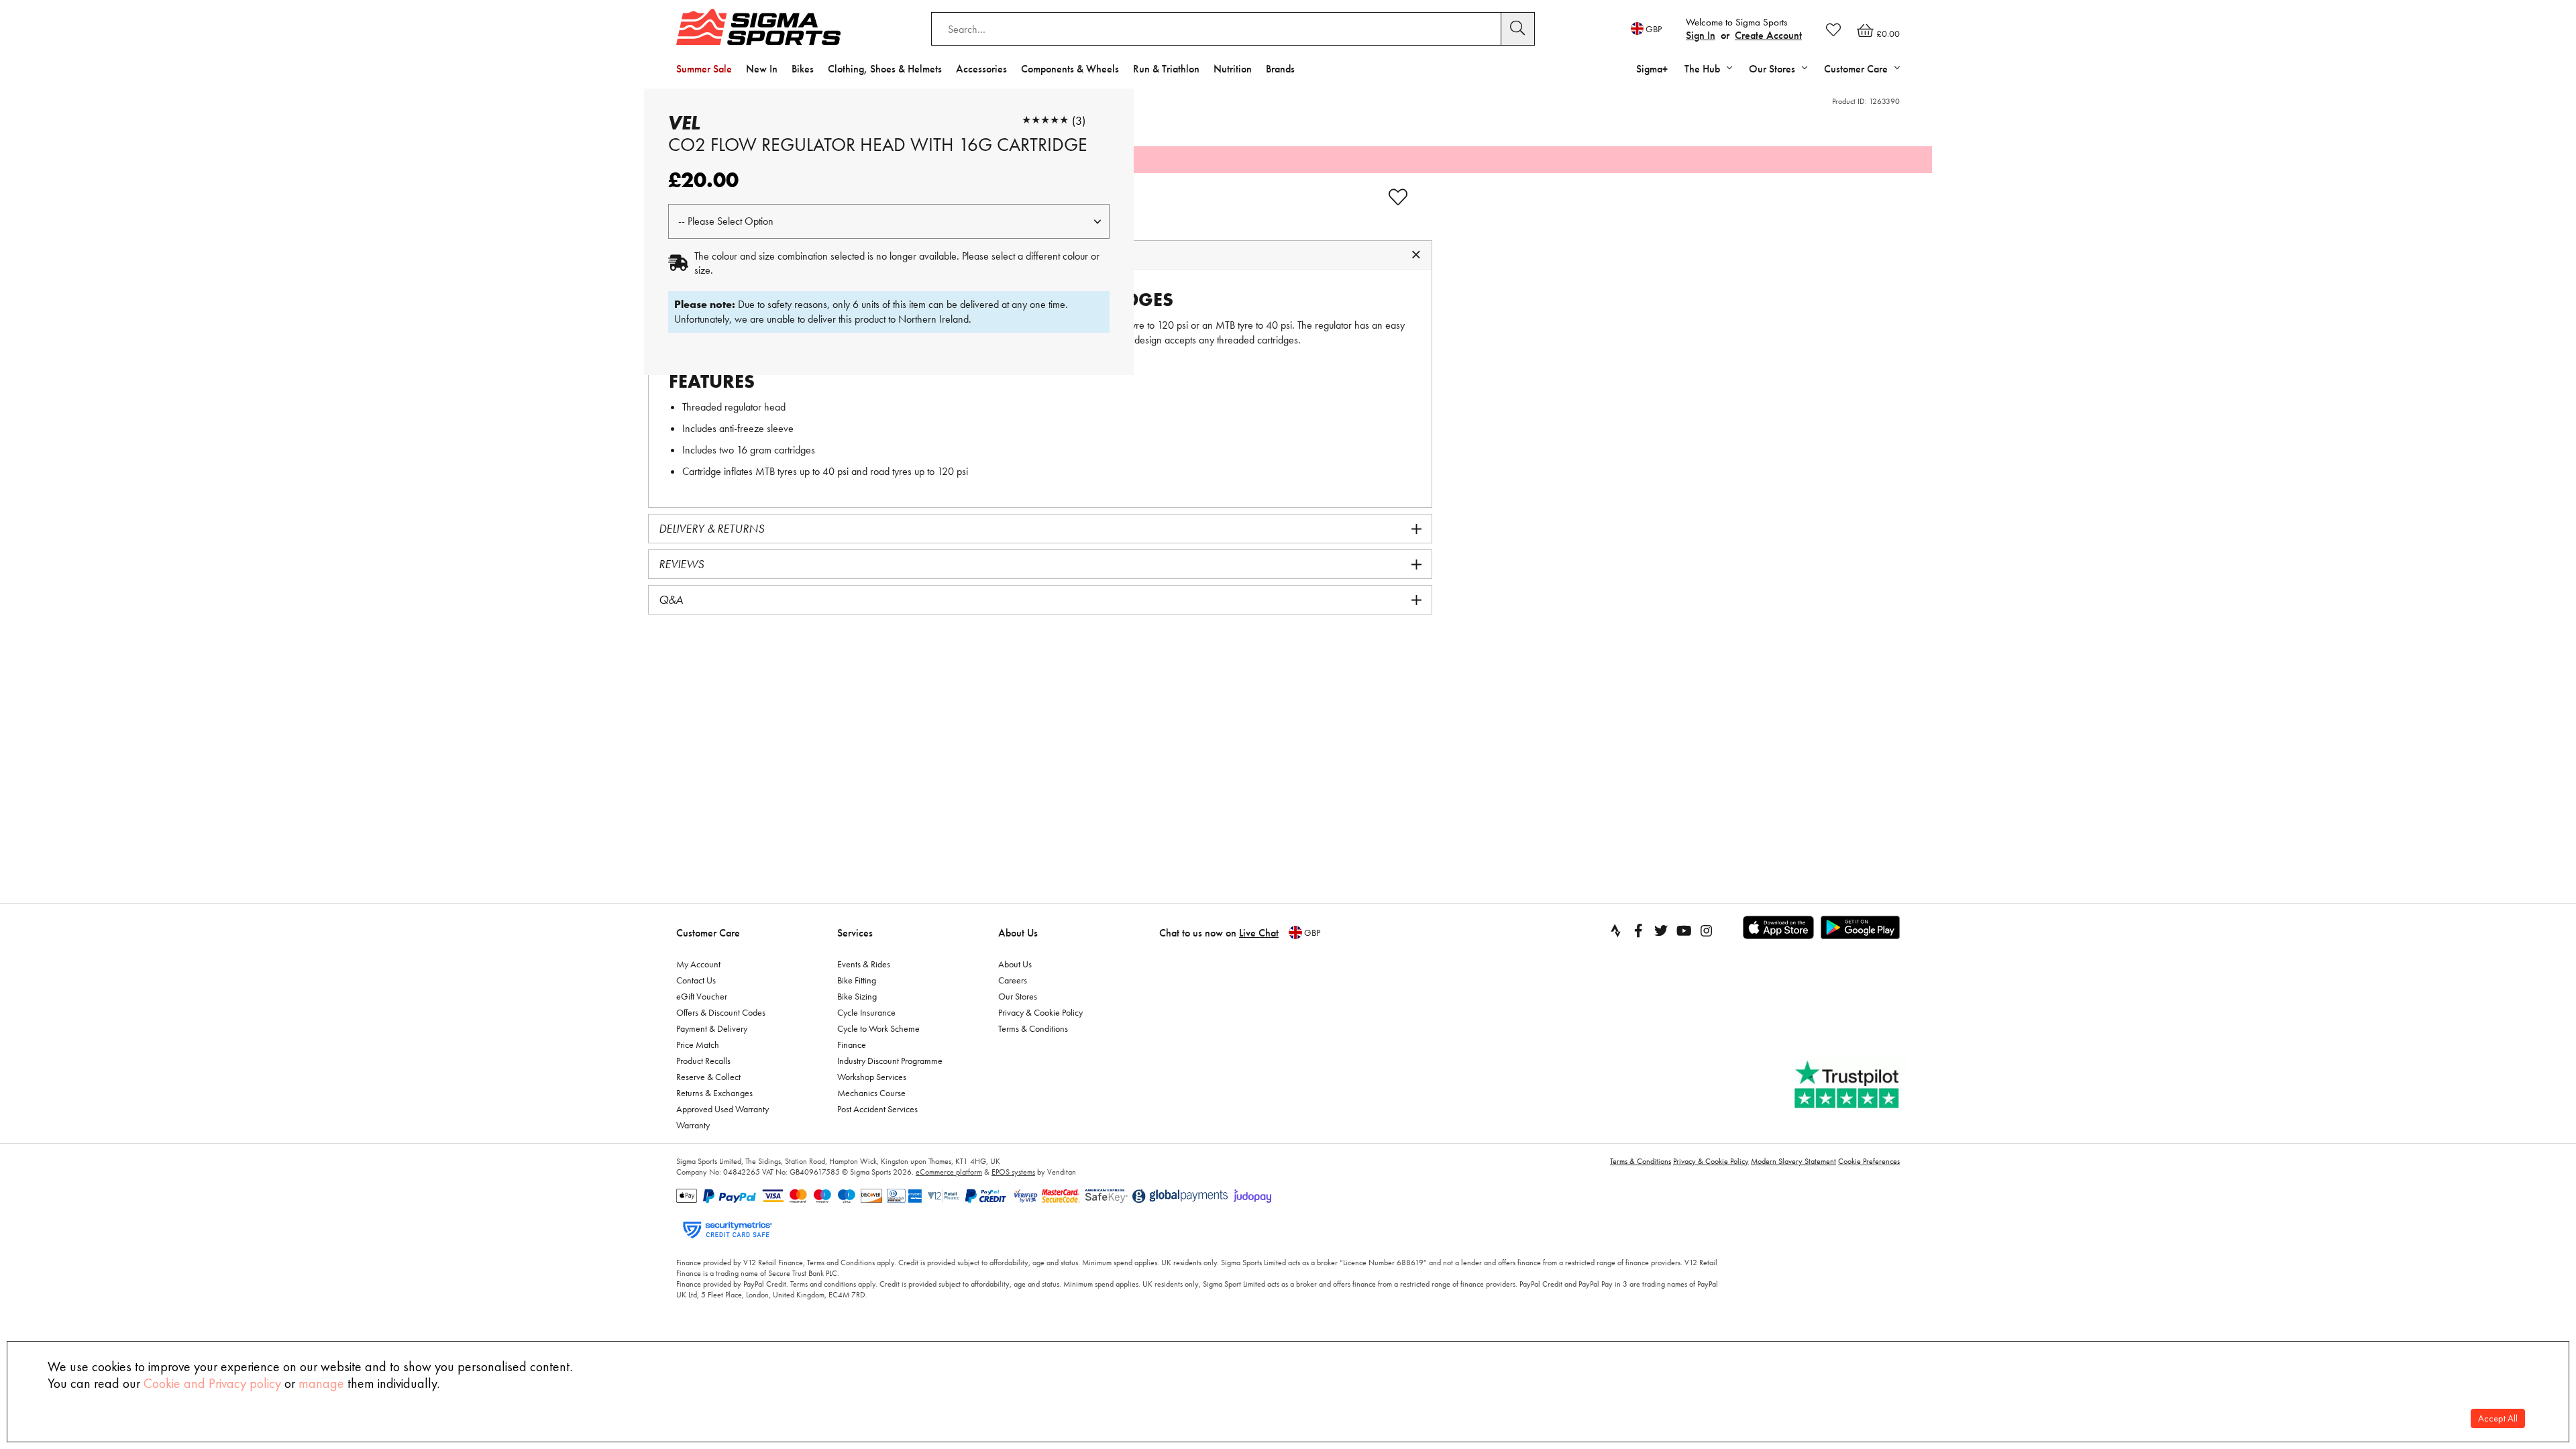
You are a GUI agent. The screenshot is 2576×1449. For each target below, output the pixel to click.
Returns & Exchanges (714, 1093)
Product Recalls (703, 1061)
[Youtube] (1684, 930)
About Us (1018, 933)
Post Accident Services (877, 1109)
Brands (1280, 69)
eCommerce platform (949, 1172)
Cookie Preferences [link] (1869, 1161)
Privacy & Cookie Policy (1040, 1012)
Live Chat (1259, 933)
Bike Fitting (857, 980)
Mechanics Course (871, 1093)
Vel (684, 123)
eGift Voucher (702, 996)
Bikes (803, 69)
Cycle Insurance (866, 1012)
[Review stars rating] (1045, 120)
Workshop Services (872, 1077)
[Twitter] (1661, 930)
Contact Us (696, 980)
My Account (698, 964)
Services (855, 933)
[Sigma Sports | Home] (758, 27)
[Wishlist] (1833, 30)
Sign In (1701, 35)
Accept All (2498, 1418)
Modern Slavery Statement (1793, 1161)
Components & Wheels (1070, 69)
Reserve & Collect (708, 1077)
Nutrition (1233, 69)
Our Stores (1018, 996)
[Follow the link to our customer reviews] (1848, 1085)
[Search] (1518, 29)
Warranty (693, 1125)
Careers (1013, 980)
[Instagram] (1707, 930)
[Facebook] (1638, 930)
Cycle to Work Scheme (878, 1028)
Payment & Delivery (712, 1028)
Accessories (981, 69)
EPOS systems (1013, 1172)
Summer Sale (704, 69)
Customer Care (708, 933)
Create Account (1768, 35)
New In (762, 69)
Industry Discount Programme (890, 1061)
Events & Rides (864, 964)
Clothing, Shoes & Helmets (885, 69)
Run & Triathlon (1166, 69)
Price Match (698, 1044)
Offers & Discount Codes (721, 1012)
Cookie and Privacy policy (212, 1383)
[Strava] (1615, 930)
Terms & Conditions (1033, 1028)
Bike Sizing (857, 996)
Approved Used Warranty (722, 1109)
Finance (852, 1044)
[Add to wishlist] (1398, 197)
